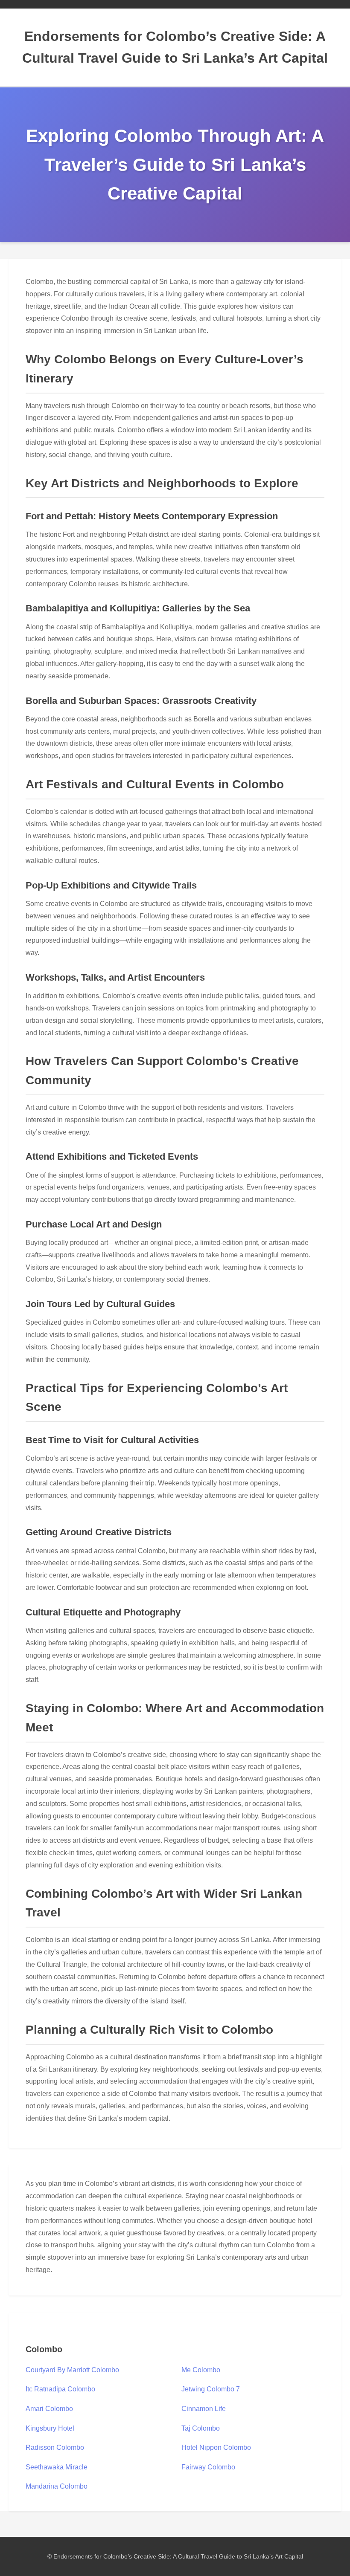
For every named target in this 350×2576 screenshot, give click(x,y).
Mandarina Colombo (57, 2486)
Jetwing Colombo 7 (211, 2389)
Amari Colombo (49, 2409)
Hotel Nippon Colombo (216, 2447)
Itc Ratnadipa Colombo (60, 2389)
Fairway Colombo (208, 2467)
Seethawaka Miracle (57, 2467)
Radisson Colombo (55, 2447)
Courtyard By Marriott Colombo (72, 2370)
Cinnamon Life (204, 2409)
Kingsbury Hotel (50, 2428)
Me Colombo (201, 2370)
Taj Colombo (201, 2428)
